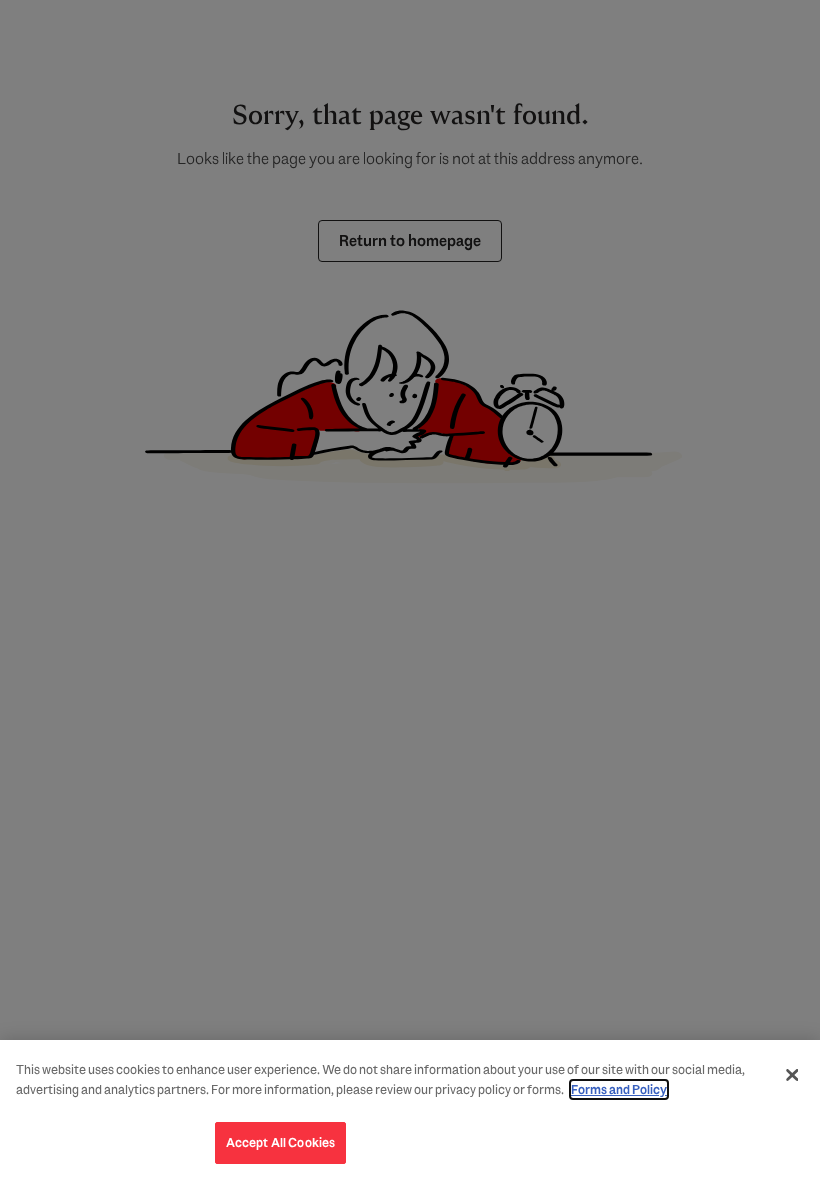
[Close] (792, 1075)
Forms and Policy (619, 1089)
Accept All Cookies (280, 1142)
